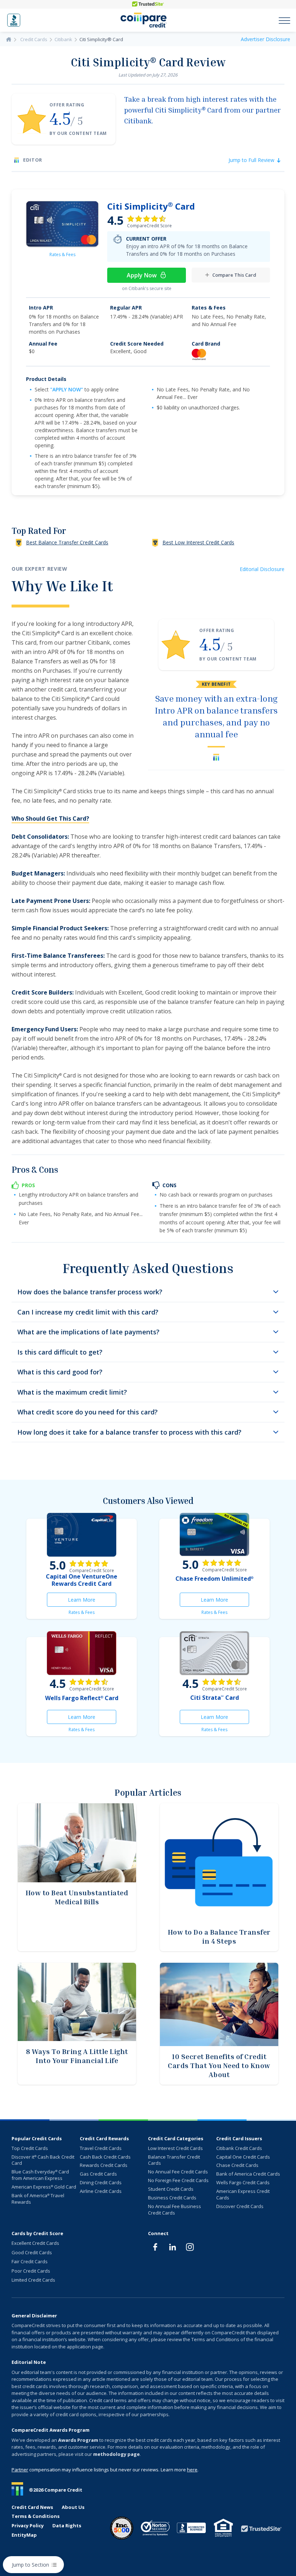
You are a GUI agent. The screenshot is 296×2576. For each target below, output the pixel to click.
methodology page (116, 2454)
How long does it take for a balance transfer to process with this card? (129, 1432)
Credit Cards (34, 39)
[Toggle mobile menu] (284, 20)
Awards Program (78, 2440)
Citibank (63, 39)
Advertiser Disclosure (265, 39)
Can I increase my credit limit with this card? (88, 1312)
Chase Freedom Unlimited (214, 1579)
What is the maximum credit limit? (72, 1392)
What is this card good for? (60, 1372)
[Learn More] (82, 1535)
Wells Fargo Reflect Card (82, 1698)
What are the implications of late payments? (88, 1332)
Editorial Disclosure (262, 569)
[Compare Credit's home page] (144, 20)
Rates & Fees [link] (62, 254)
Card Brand (206, 344)
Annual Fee (43, 344)
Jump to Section (31, 2565)
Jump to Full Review (251, 160)
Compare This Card (234, 275)
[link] (62, 224)
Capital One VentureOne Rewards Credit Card (82, 1580)
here (192, 2470)
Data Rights (67, 2526)
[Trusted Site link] (148, 4)
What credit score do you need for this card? (88, 1412)
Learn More (92, 1601)
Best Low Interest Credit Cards (198, 542)
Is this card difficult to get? (60, 1352)
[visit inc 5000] (122, 2528)
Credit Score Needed (137, 344)
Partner (20, 2470)
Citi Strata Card (215, 1698)
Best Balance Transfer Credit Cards (67, 542)
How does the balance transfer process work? (90, 1292)
